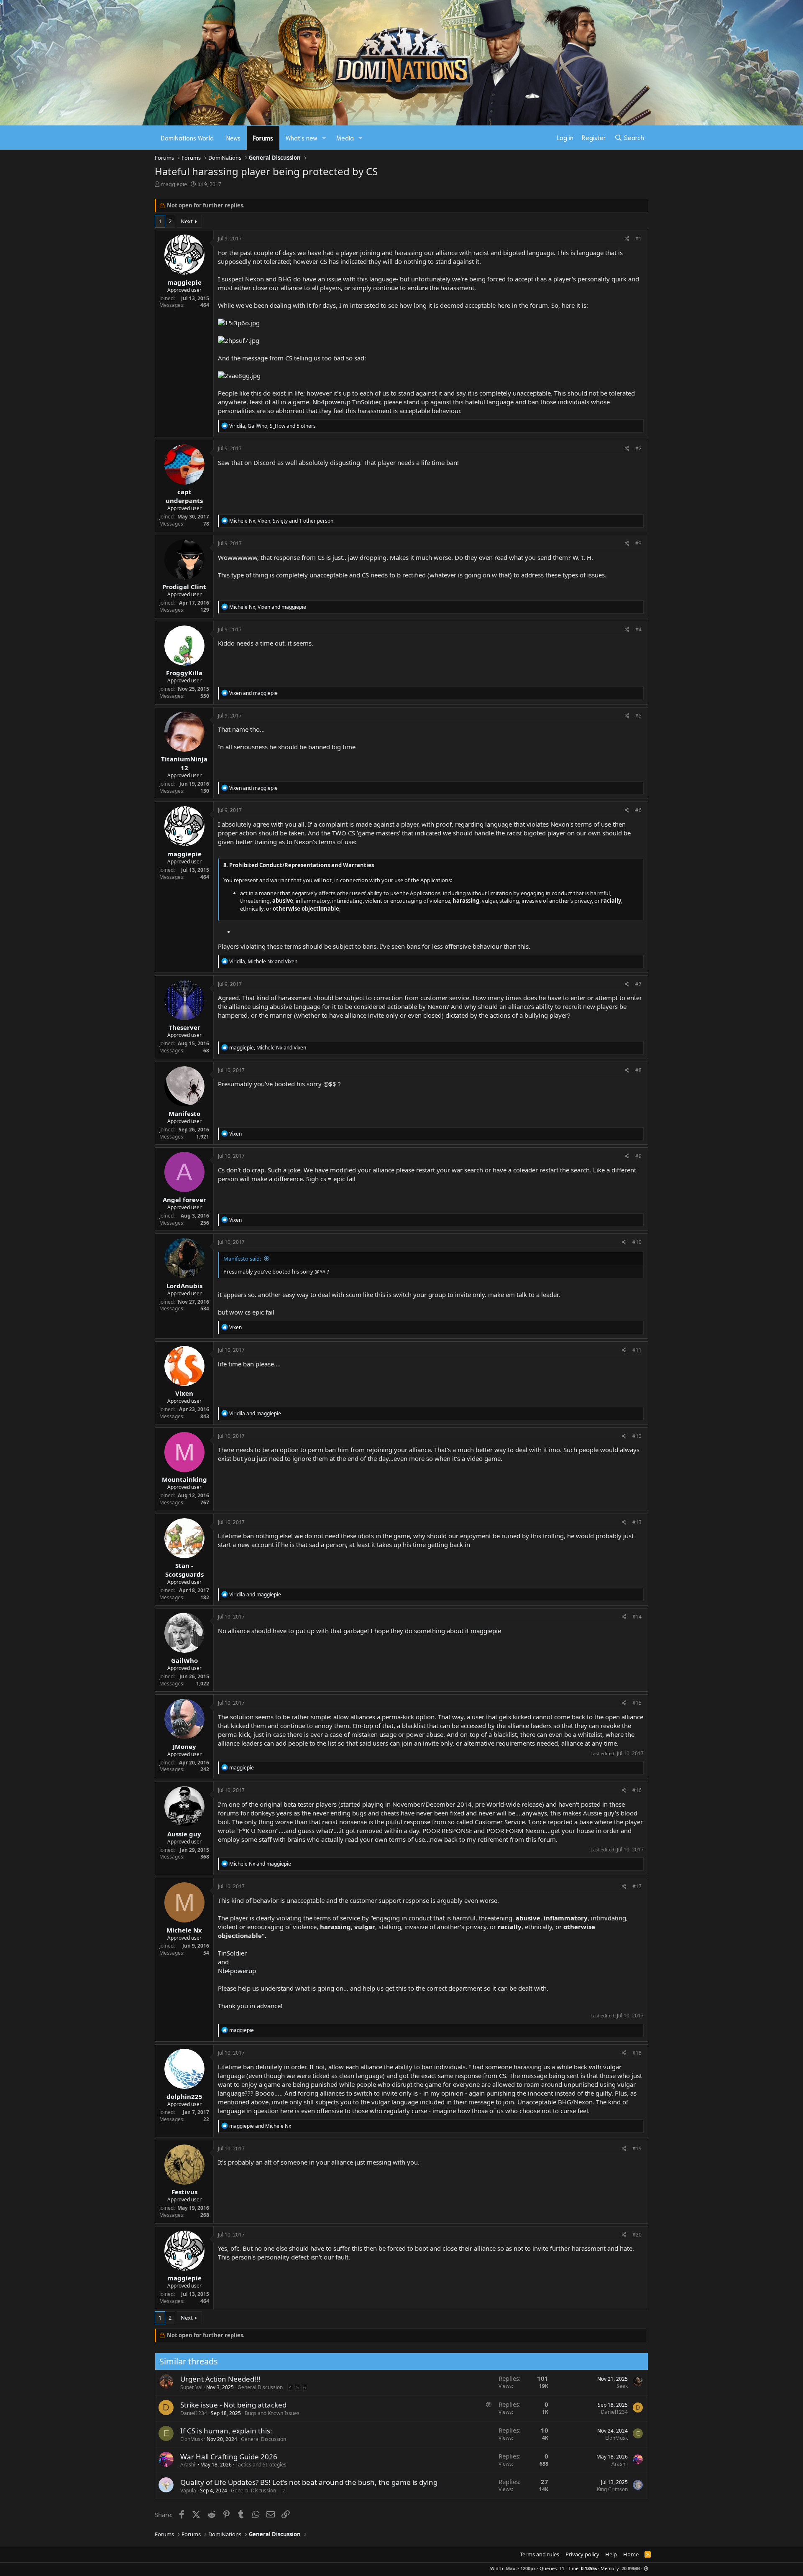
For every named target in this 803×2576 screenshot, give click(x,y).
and (253, 693)
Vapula (188, 2490)
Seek (622, 2386)
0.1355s (589, 2568)
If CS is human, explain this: (226, 2431)
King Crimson (612, 2489)
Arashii (188, 2465)
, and (268, 607)
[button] (324, 138)
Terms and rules (540, 2554)
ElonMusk (192, 2439)
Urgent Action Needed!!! (220, 2379)
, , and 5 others (272, 426)
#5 (638, 716)
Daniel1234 (194, 2413)
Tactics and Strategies (261, 2465)
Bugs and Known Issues (272, 2413)
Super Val (191, 2387)
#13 (637, 1522)
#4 (638, 629)
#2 (638, 448)
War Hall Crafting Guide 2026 (229, 2457)
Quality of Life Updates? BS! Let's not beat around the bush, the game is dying (309, 2482)
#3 (638, 543)
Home (631, 2554)
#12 (637, 1436)
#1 (638, 239)
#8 (638, 1070)
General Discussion (260, 2387)
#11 (637, 1350)
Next (187, 221)
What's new (302, 138)
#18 (637, 2053)
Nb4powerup (331, 402)
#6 (638, 810)
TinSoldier (366, 402)
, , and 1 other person (281, 521)
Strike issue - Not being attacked (233, 2405)
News (233, 138)
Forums (263, 138)
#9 (638, 1156)
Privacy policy (582, 2554)
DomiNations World (187, 138)
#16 (637, 1790)
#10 (637, 1242)
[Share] (627, 239)
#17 (637, 1886)
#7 (638, 984)
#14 (637, 1617)
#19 (637, 2148)
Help (611, 2554)
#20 (637, 2235)
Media (345, 138)
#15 (637, 1703)
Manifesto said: (242, 1259)
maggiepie (174, 184)
